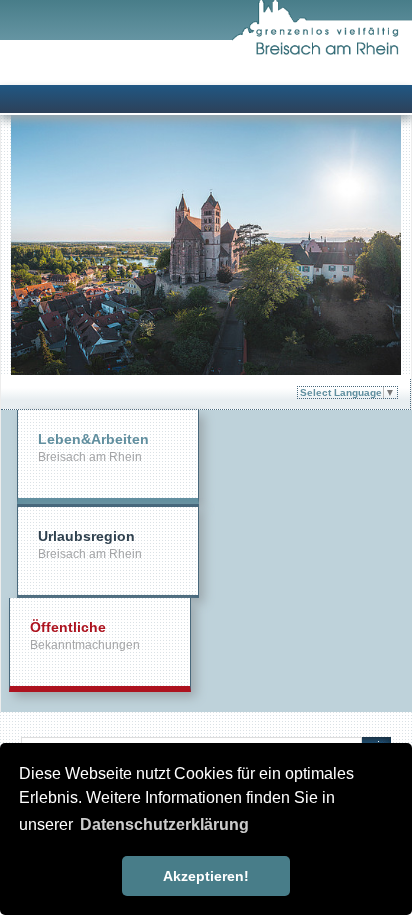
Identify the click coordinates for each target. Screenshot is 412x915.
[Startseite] (322, 51)
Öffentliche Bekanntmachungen (85, 635)
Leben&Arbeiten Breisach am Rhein (93, 447)
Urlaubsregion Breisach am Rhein (90, 544)
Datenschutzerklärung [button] (164, 824)
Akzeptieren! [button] (206, 876)
